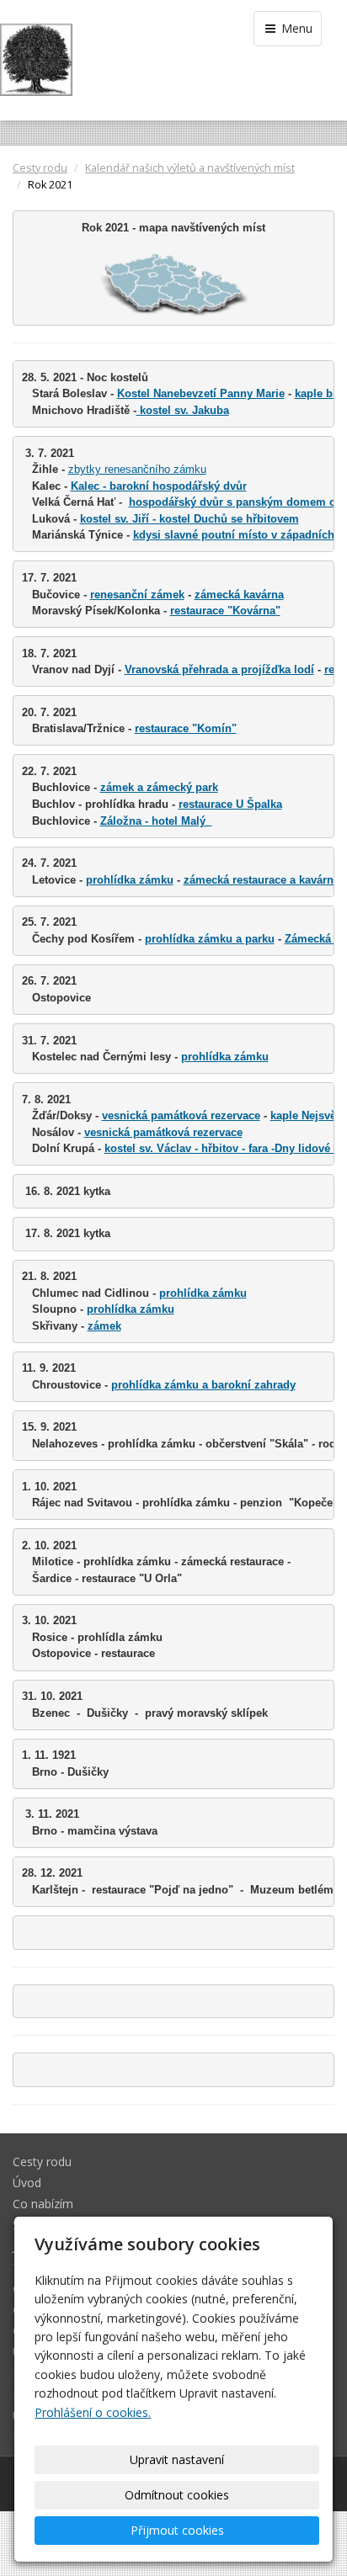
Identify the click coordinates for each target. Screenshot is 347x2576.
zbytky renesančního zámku (137, 469)
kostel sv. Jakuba (183, 410)
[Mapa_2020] (174, 284)
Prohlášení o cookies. (93, 2412)
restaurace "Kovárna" (225, 611)
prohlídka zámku (130, 880)
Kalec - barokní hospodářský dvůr (159, 486)
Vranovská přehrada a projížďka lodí (219, 669)
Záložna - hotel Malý (156, 821)
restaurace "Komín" (186, 728)
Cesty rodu (40, 168)
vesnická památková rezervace (181, 1115)
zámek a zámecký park (159, 787)
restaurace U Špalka (230, 804)
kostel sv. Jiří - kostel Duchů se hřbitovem (190, 519)
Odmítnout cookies (177, 2495)
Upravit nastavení (177, 2459)
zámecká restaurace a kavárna (262, 880)
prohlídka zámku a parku (210, 939)
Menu (295, 28)
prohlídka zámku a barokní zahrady (203, 1385)
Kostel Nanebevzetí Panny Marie (201, 393)
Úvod (27, 2183)
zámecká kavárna (239, 595)
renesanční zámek (137, 595)
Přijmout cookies (177, 2530)
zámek (104, 1326)
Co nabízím (43, 2204)
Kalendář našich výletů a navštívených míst (190, 168)
